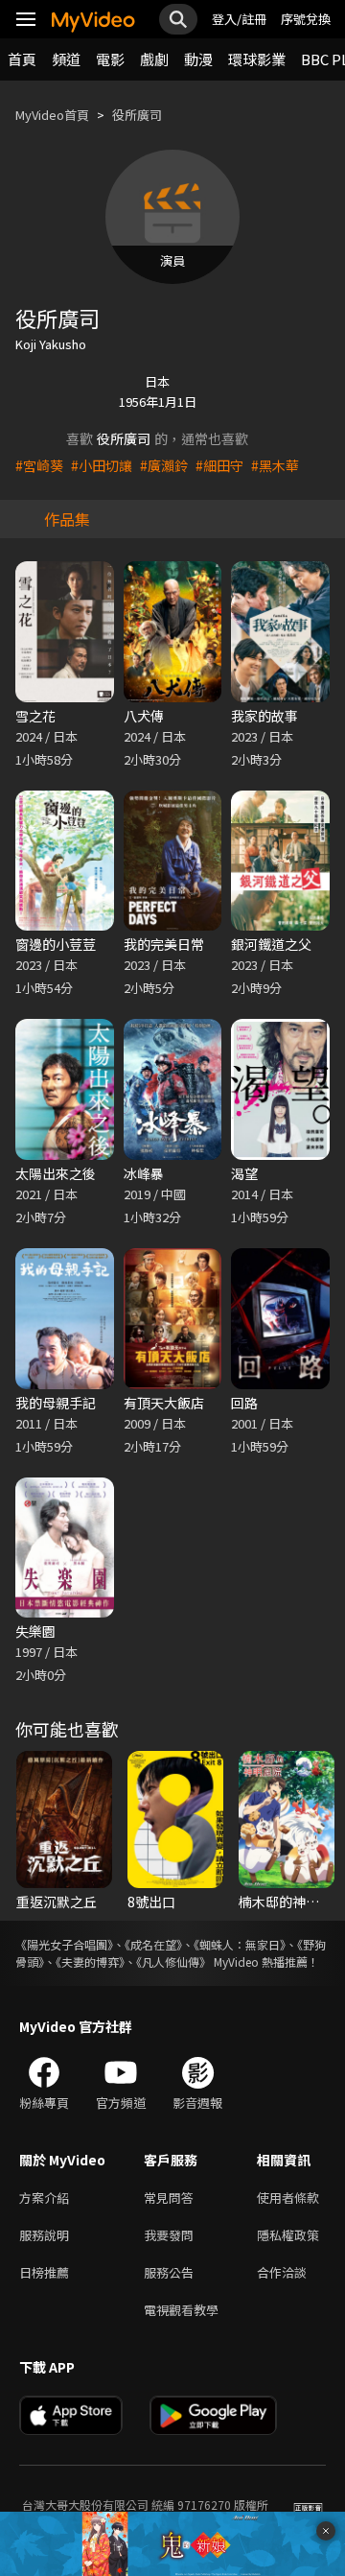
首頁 (22, 59)
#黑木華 (275, 465)
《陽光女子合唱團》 (64, 1944)
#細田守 (219, 465)
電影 (110, 59)
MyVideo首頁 (52, 115)
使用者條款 (288, 2198)
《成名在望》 (153, 1944)
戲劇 (154, 59)
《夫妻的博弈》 (90, 1962)
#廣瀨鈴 (164, 465)
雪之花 (35, 716)
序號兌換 (306, 19)
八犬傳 (144, 716)
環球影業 (257, 59)
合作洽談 (282, 2272)
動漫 (198, 59)
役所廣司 (137, 115)
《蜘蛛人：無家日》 (240, 1944)
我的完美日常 (164, 944)
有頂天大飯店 (164, 1403)
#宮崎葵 (39, 465)
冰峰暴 (144, 1173)
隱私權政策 (288, 2235)
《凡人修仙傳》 (173, 1962)
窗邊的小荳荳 (56, 944)
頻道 (66, 59)
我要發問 (169, 2235)
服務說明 (44, 2235)
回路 (244, 1403)
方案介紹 (44, 2198)
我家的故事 (264, 716)
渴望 (244, 1173)
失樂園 (35, 1631)
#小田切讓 (102, 465)
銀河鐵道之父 (271, 944)
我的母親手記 (56, 1403)
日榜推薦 (44, 2272)
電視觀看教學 (181, 2310)
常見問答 (169, 2198)
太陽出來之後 (56, 1173)
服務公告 (169, 2272)
